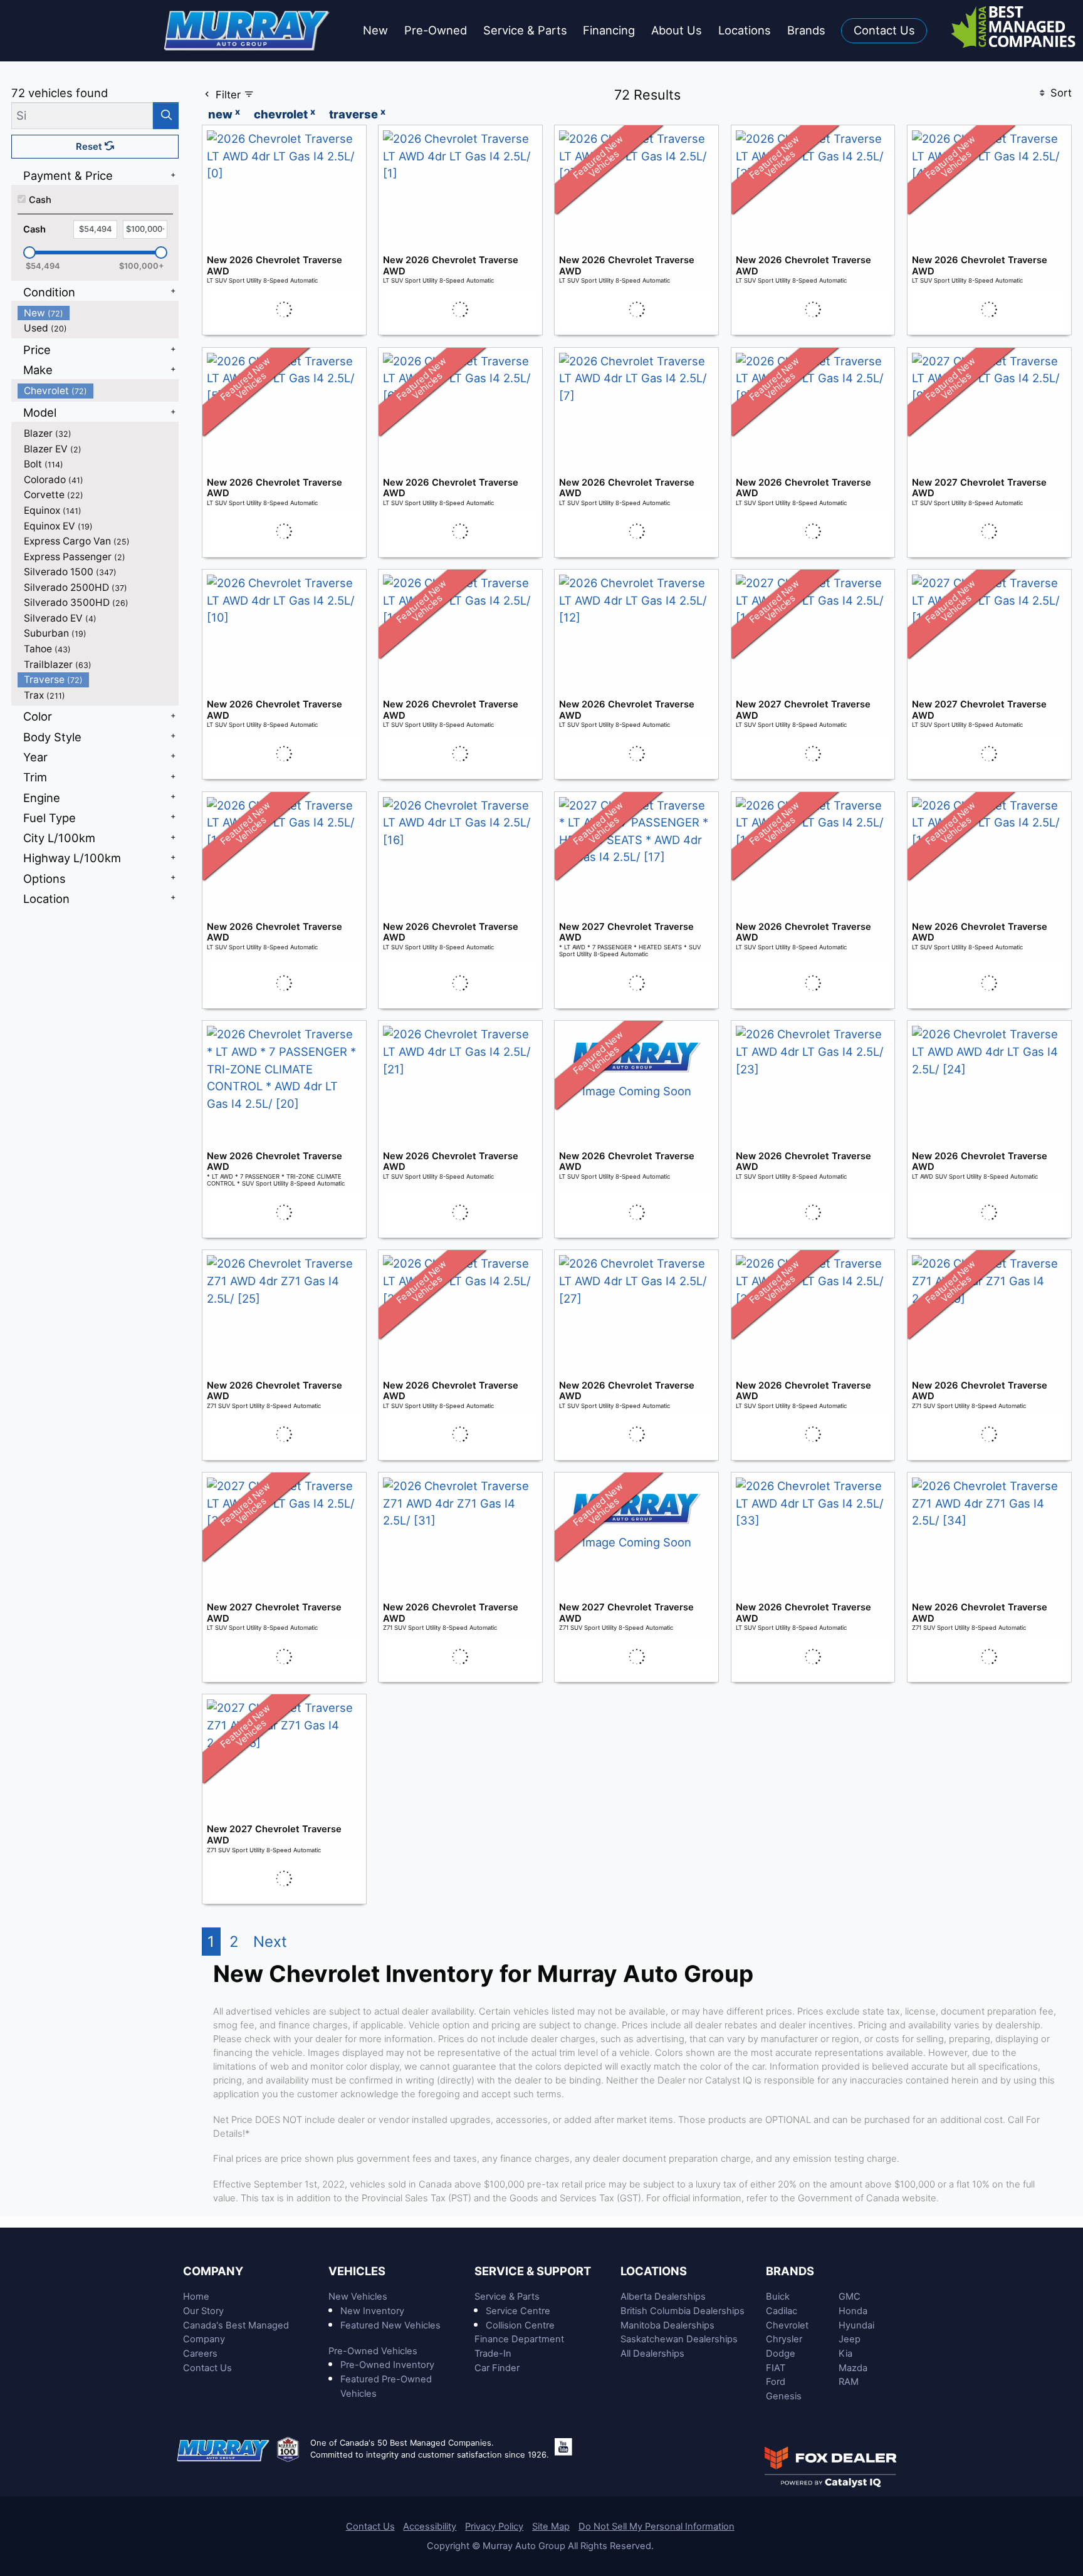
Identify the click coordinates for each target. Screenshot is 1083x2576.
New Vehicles (358, 2297)
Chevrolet (787, 2325)
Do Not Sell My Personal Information (657, 2526)
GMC (850, 2297)
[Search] (166, 116)
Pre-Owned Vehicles (373, 2351)
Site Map (551, 2526)
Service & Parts (507, 2297)
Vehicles (357, 2271)
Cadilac (782, 2311)
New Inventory (372, 2311)
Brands (790, 2271)
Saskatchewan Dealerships (679, 2339)
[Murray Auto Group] (248, 29)
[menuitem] (98, 313)
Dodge (781, 2354)
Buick (778, 2297)
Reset (90, 147)
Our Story (203, 2311)
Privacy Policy (494, 2526)
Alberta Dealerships (663, 2297)
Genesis (784, 2396)
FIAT (776, 2368)
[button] (375, 31)
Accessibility (430, 2526)
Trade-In (493, 2354)
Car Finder (497, 2368)
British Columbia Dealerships (683, 2311)
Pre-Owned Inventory (387, 2365)
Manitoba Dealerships (667, 2325)
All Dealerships (652, 2354)
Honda (853, 2311)
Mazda (853, 2368)
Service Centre (518, 2311)
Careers (200, 2354)
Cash (40, 200)
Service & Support (533, 2271)
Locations (654, 2271)
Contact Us (207, 2368)
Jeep (850, 2339)
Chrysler (784, 2339)
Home (196, 2297)
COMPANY (213, 2271)
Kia (845, 2354)
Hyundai (856, 2325)
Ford (776, 2382)
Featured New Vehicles (390, 2325)
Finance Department (519, 2339)
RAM (849, 2382)
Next (270, 1942)
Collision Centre (520, 2325)
